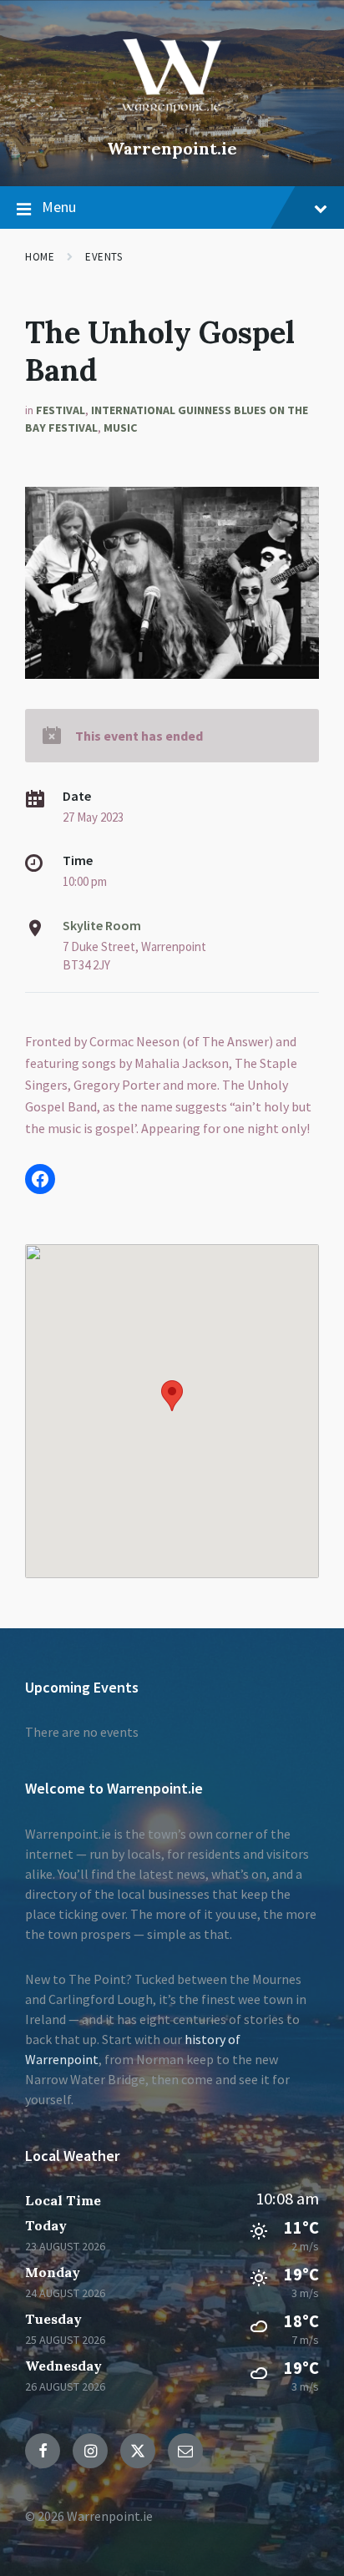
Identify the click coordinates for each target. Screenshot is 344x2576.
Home (40, 257)
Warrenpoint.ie (172, 148)
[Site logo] (172, 120)
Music (120, 428)
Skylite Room (102, 925)
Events (104, 257)
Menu (59, 207)
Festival (61, 410)
